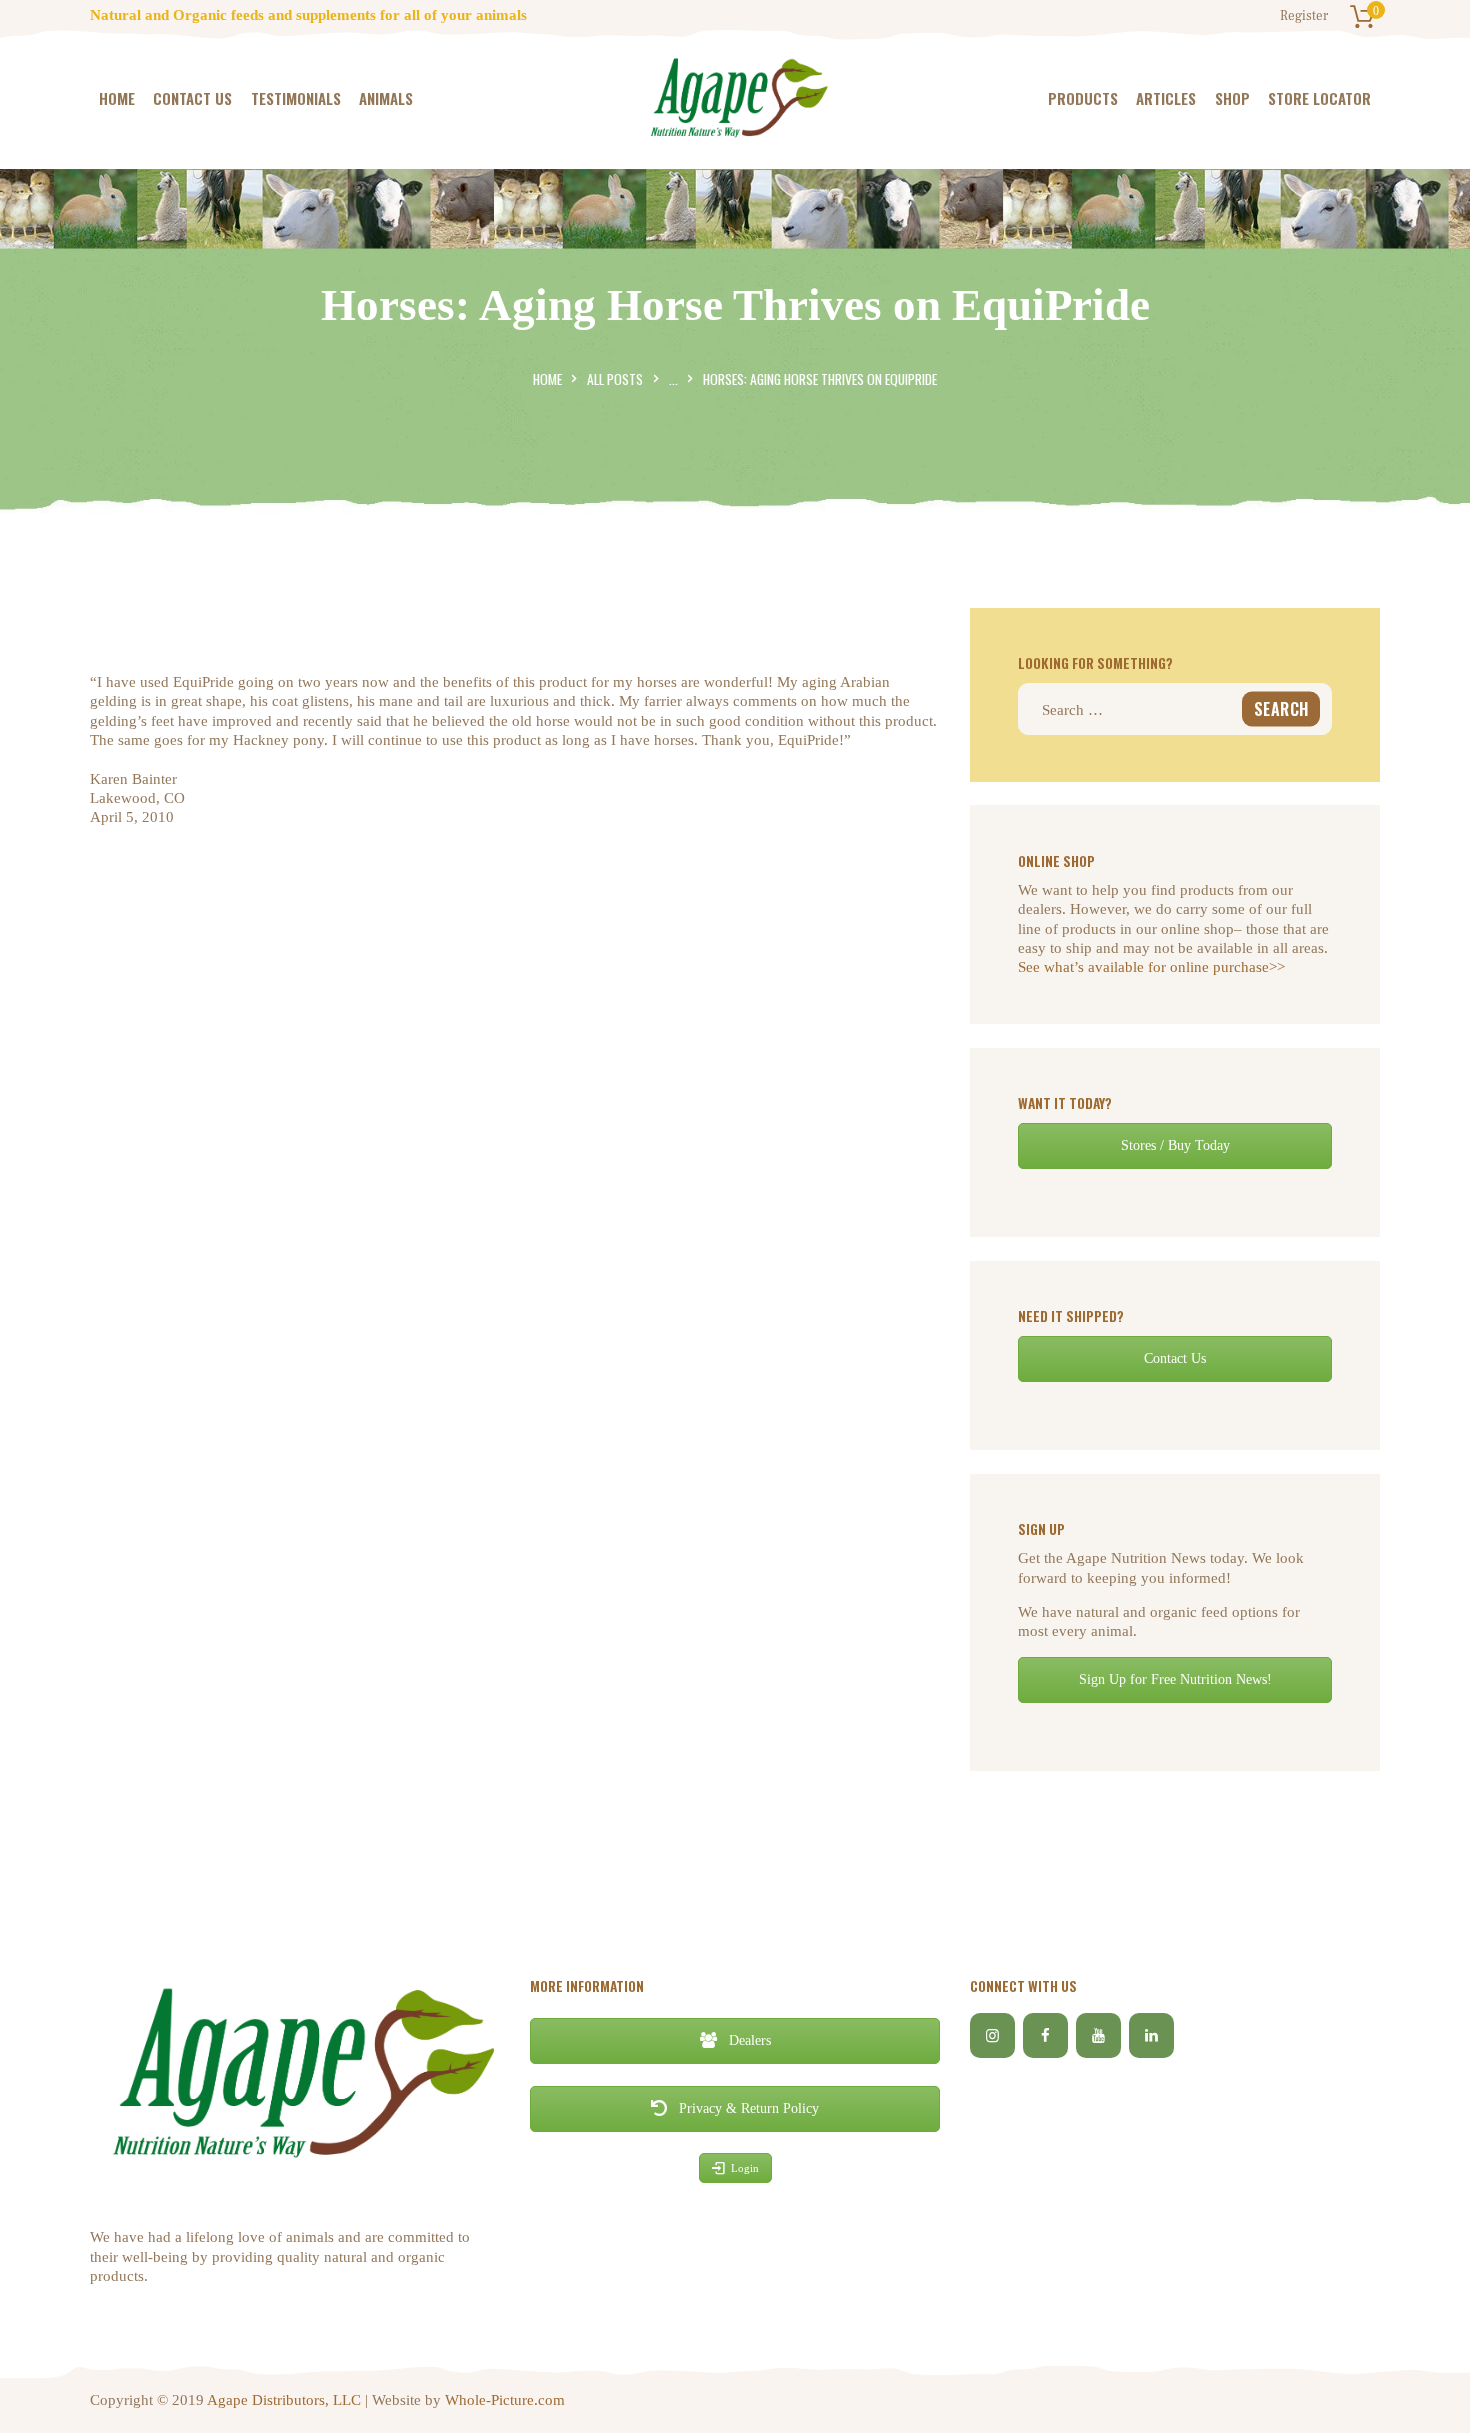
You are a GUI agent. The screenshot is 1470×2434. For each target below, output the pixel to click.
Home (547, 379)
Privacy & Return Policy (747, 2108)
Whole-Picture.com (505, 2400)
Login (745, 2168)
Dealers (748, 2040)
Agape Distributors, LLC (284, 2400)
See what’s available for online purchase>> (1151, 967)
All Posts (615, 379)
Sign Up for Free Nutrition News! (1175, 1679)
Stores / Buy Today (1175, 1145)
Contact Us (1175, 1358)
